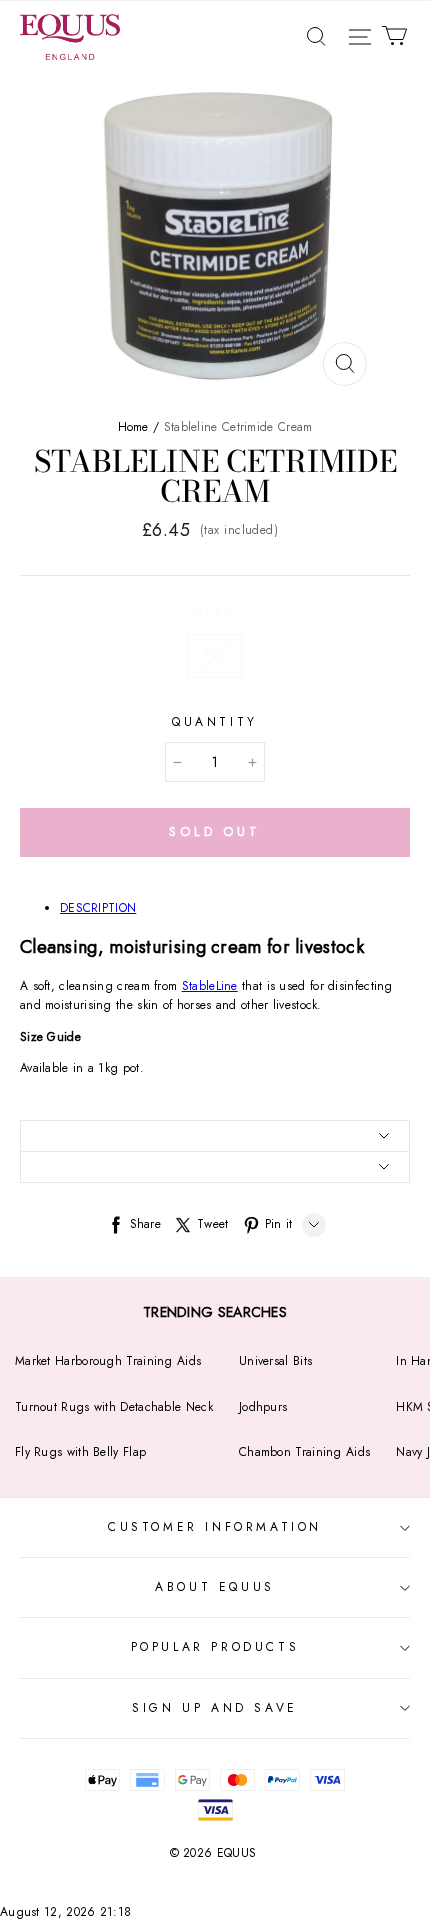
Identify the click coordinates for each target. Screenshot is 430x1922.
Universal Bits (275, 1361)
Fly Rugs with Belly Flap (80, 1452)
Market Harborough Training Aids (108, 1361)
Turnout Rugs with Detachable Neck (114, 1407)
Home (133, 427)
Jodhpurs (263, 1407)
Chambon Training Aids (304, 1452)
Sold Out (215, 831)
